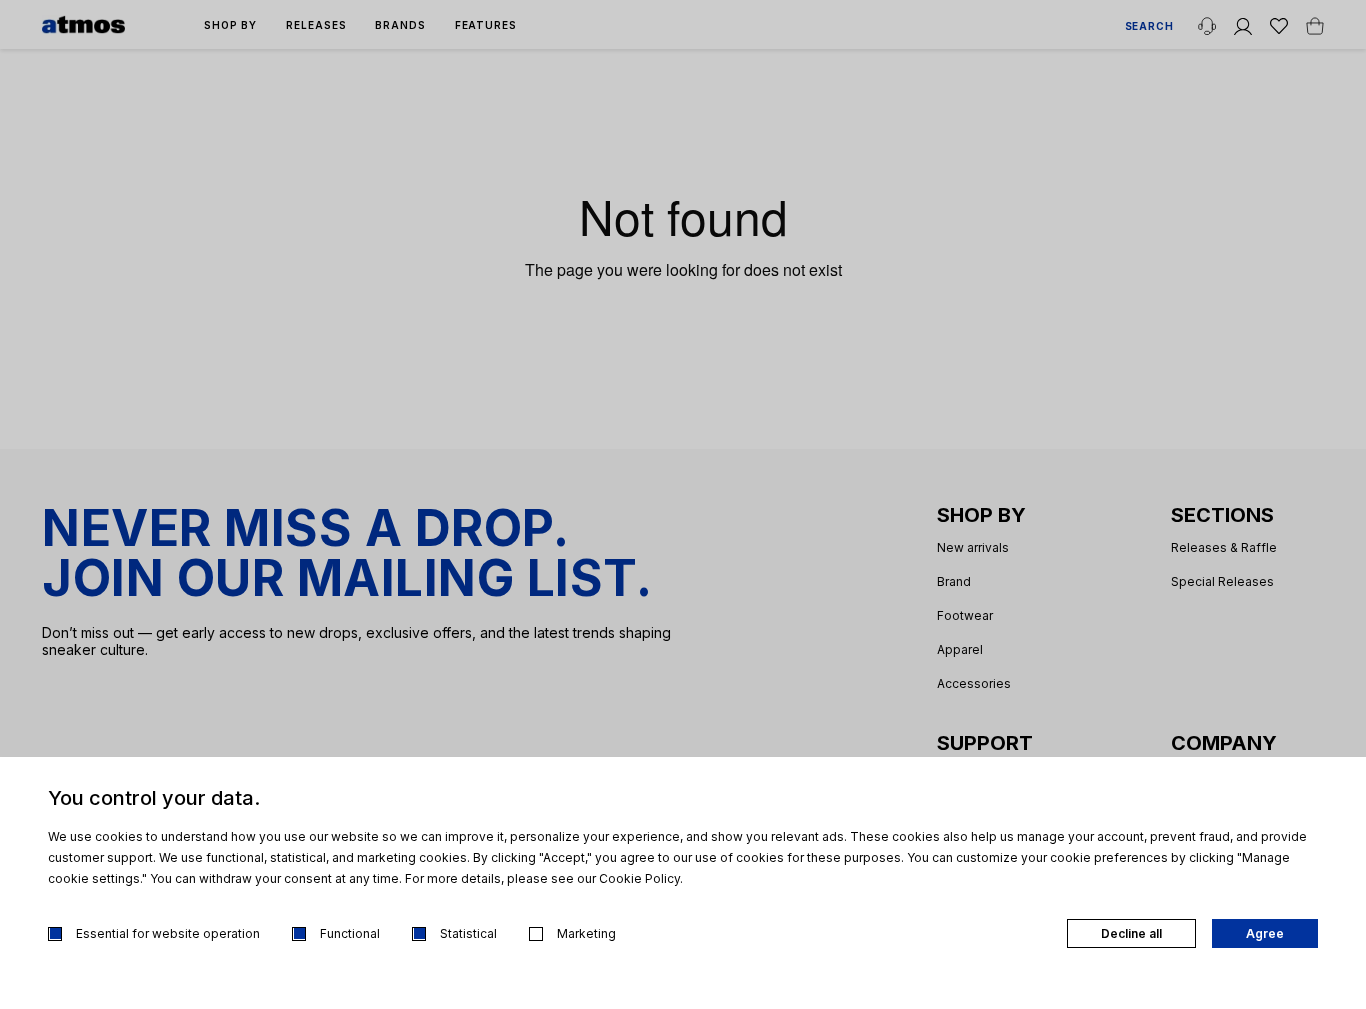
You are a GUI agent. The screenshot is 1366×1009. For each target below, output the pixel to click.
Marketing (586, 933)
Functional (350, 933)
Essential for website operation (168, 933)
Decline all (1131, 933)
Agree (1265, 933)
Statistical (468, 933)
